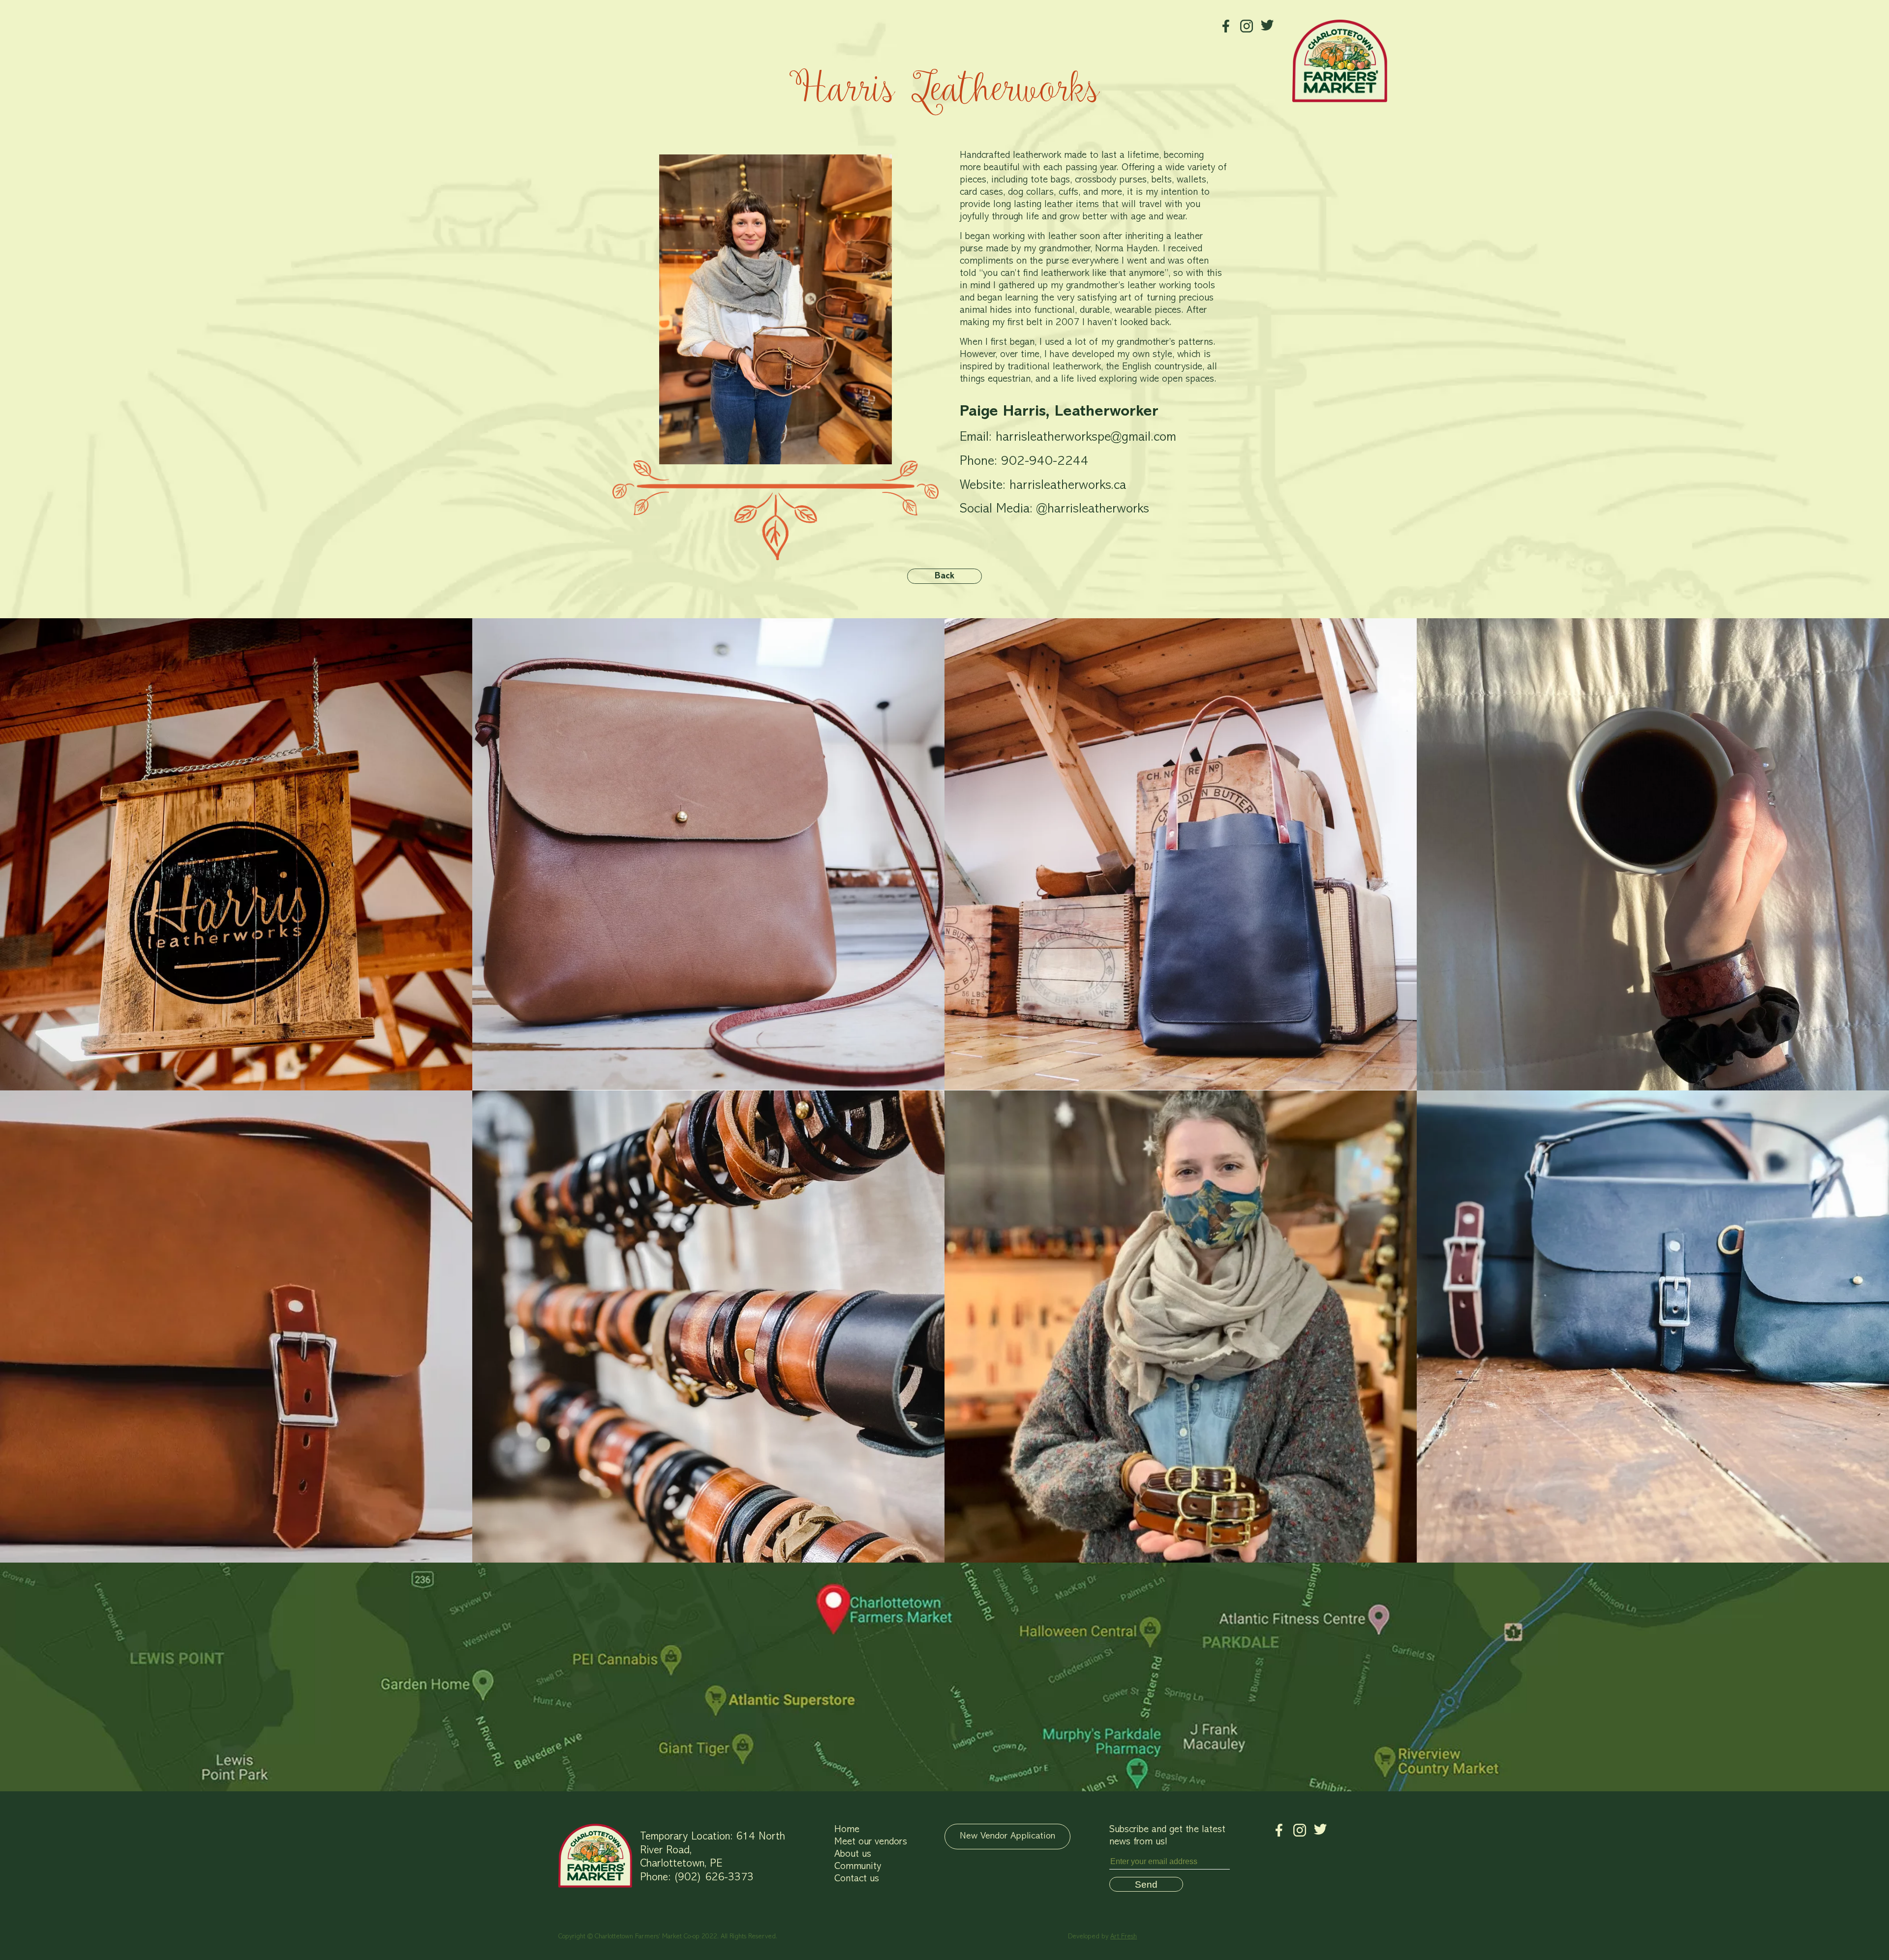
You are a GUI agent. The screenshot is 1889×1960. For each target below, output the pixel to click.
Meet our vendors (871, 1842)
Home (847, 1830)
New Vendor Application (1007, 1836)
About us (853, 1854)
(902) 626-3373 (714, 1878)
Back (944, 576)
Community (858, 1867)
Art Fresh (1124, 1937)
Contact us (857, 1879)
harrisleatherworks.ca (1068, 486)
